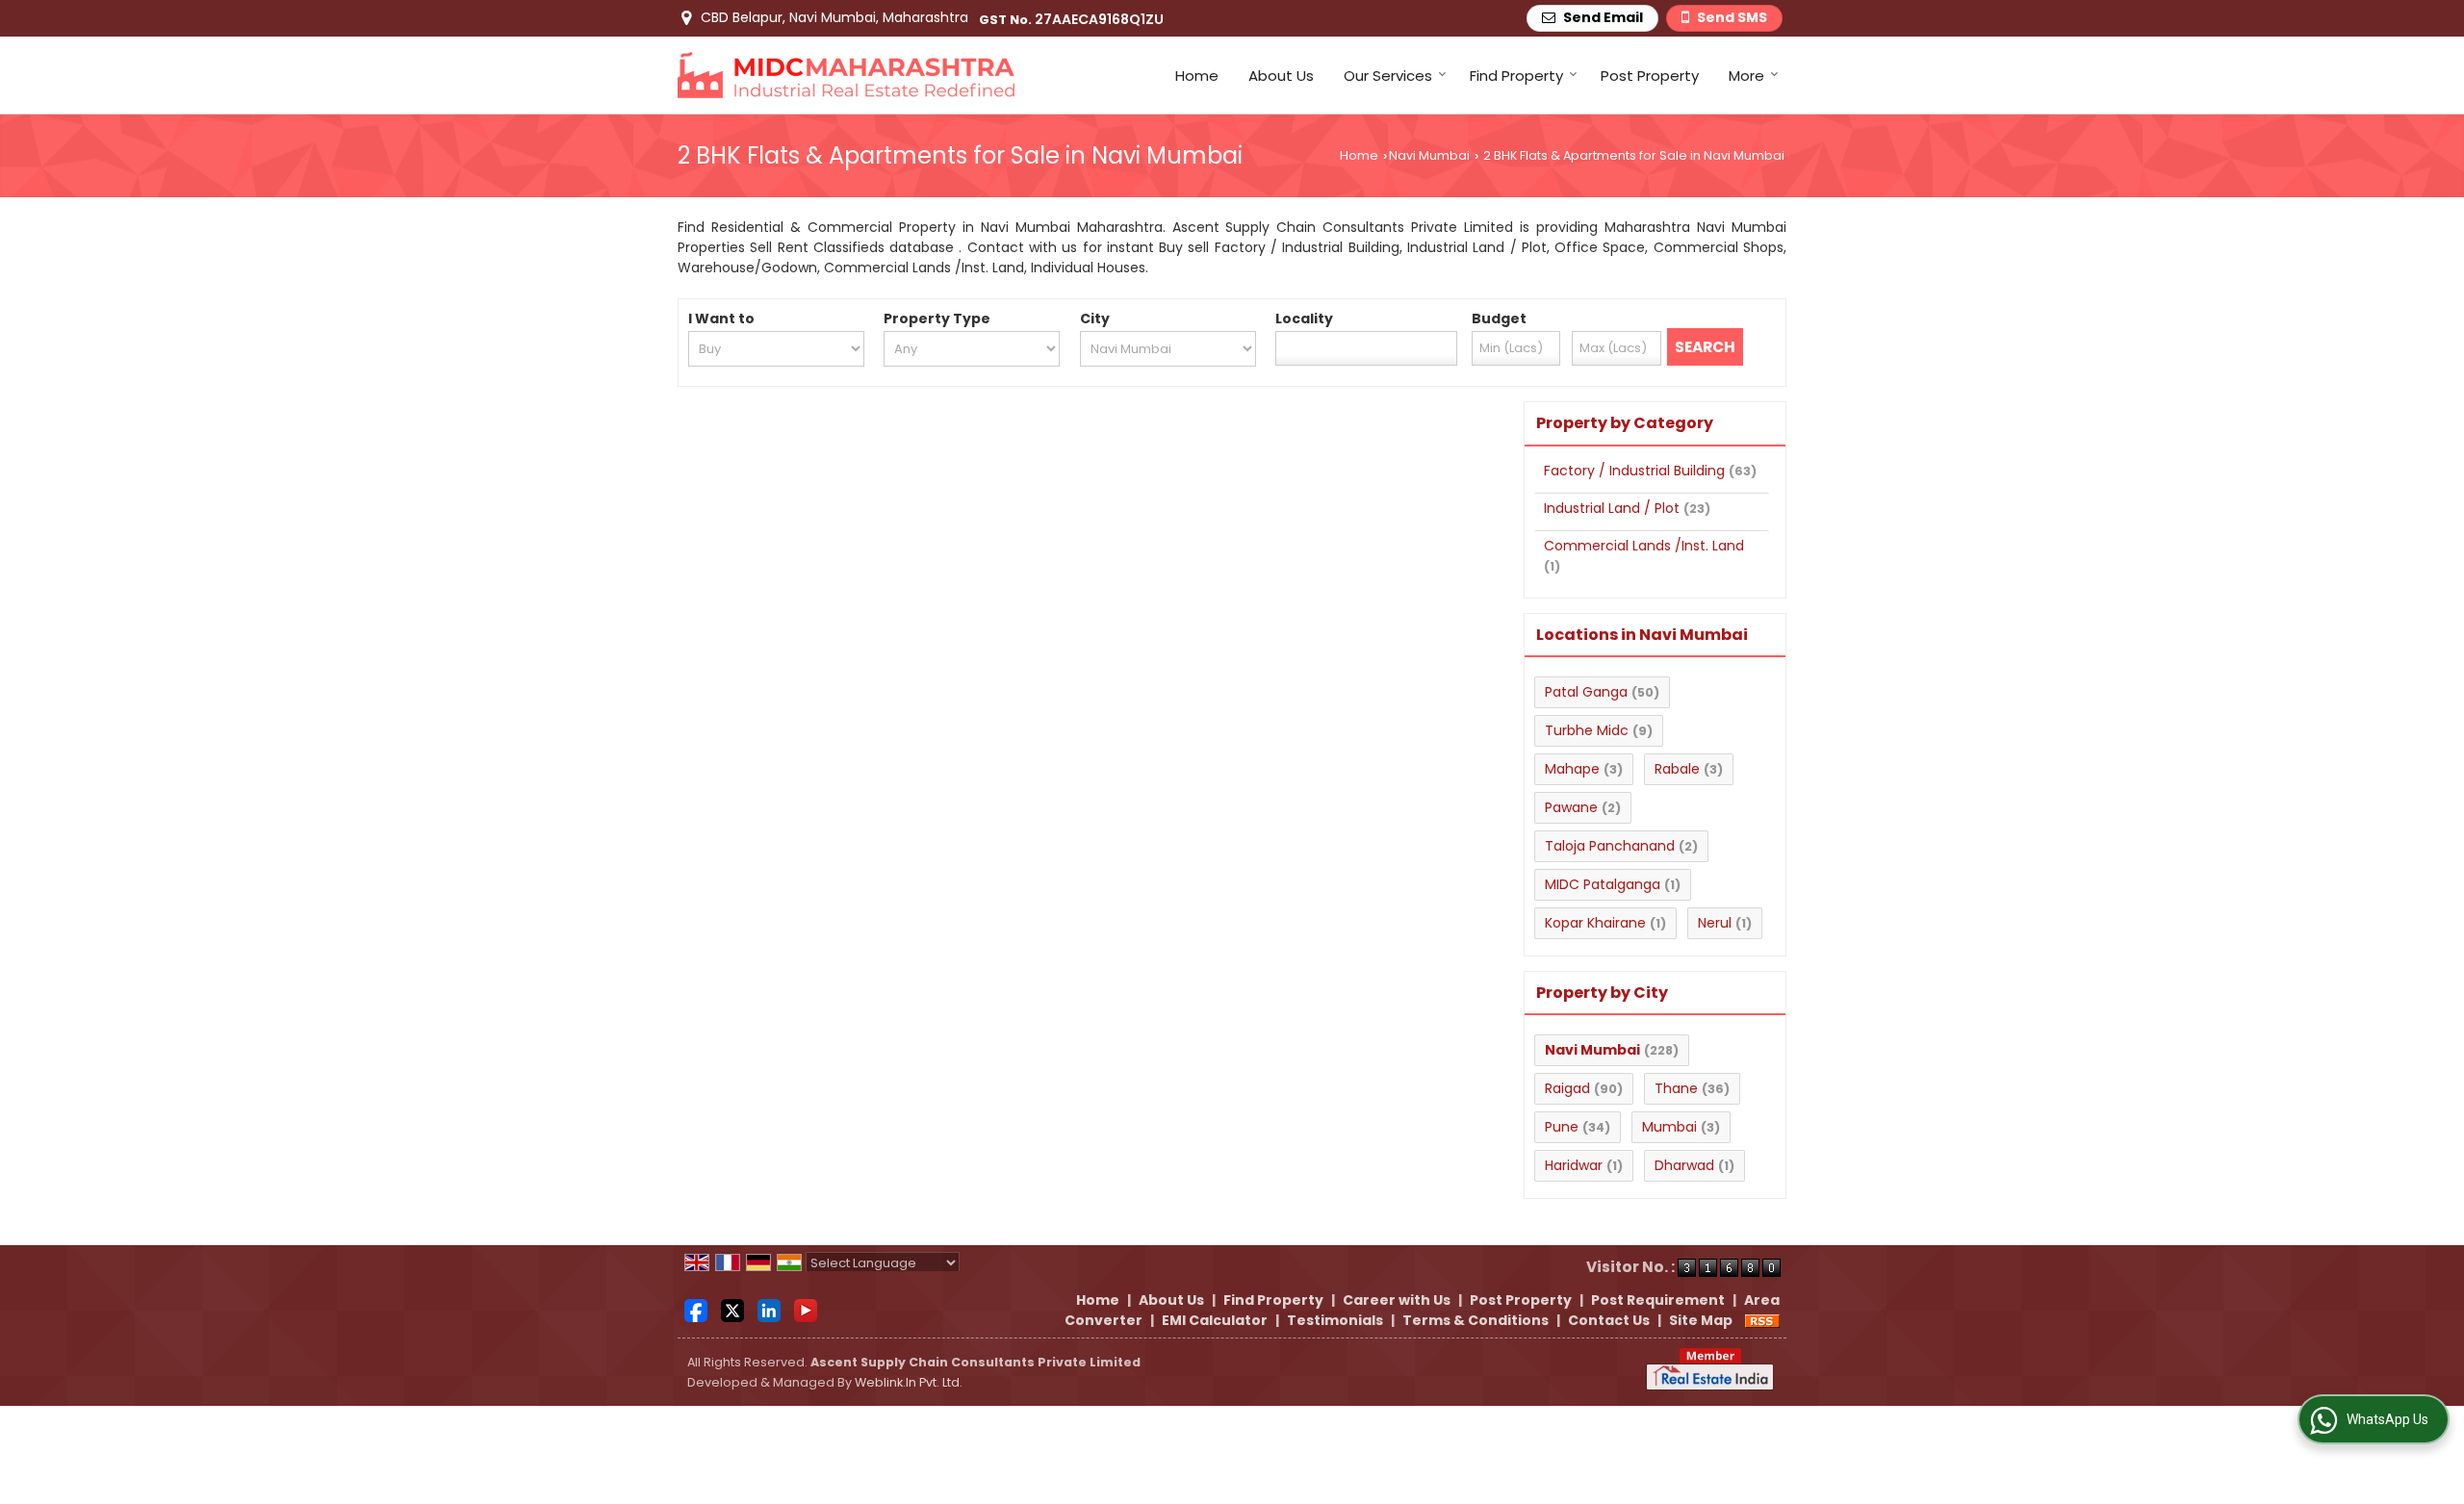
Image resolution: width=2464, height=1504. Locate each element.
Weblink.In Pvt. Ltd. (909, 1382)
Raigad (1567, 1088)
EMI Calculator (1215, 1320)
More (1746, 76)
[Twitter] (732, 1310)
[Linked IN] (769, 1310)
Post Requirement (1658, 1300)
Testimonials (1335, 1320)
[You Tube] (806, 1310)
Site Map (1701, 1320)
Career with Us (1397, 1300)
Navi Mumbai (1429, 155)
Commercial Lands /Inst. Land (1644, 546)
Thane (1676, 1088)
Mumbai (1669, 1127)
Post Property (1650, 76)
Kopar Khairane (1595, 923)
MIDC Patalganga (1603, 884)
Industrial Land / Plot (1612, 508)
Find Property (1516, 76)
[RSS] (1762, 1320)
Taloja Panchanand (1610, 846)
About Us (1281, 76)
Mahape (1572, 769)
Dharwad (1684, 1165)
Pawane (1571, 807)
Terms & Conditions (1476, 1320)
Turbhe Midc (1587, 730)
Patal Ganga (1586, 692)
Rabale (1677, 769)
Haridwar (1574, 1165)
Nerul (1715, 923)
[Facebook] (696, 1310)
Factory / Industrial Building (1634, 471)
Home (1197, 76)
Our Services (1388, 76)
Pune (1562, 1127)
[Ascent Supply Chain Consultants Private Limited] (846, 75)
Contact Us (1609, 1320)
